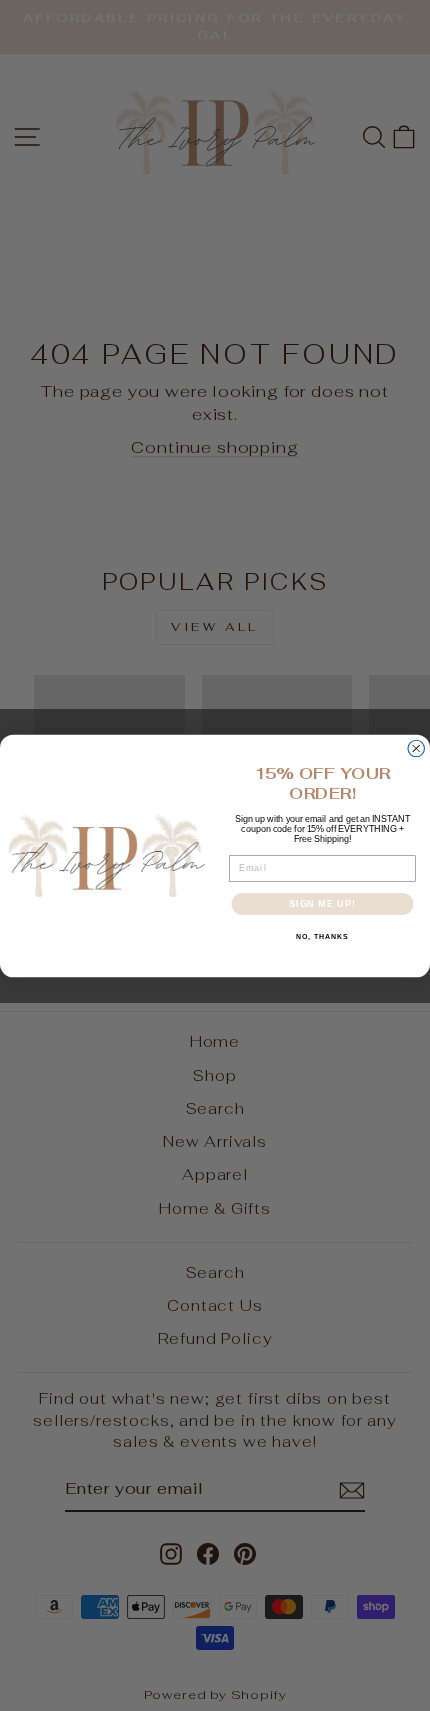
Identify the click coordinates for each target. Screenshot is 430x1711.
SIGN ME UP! (322, 903)
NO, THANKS (322, 937)
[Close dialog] (416, 748)
